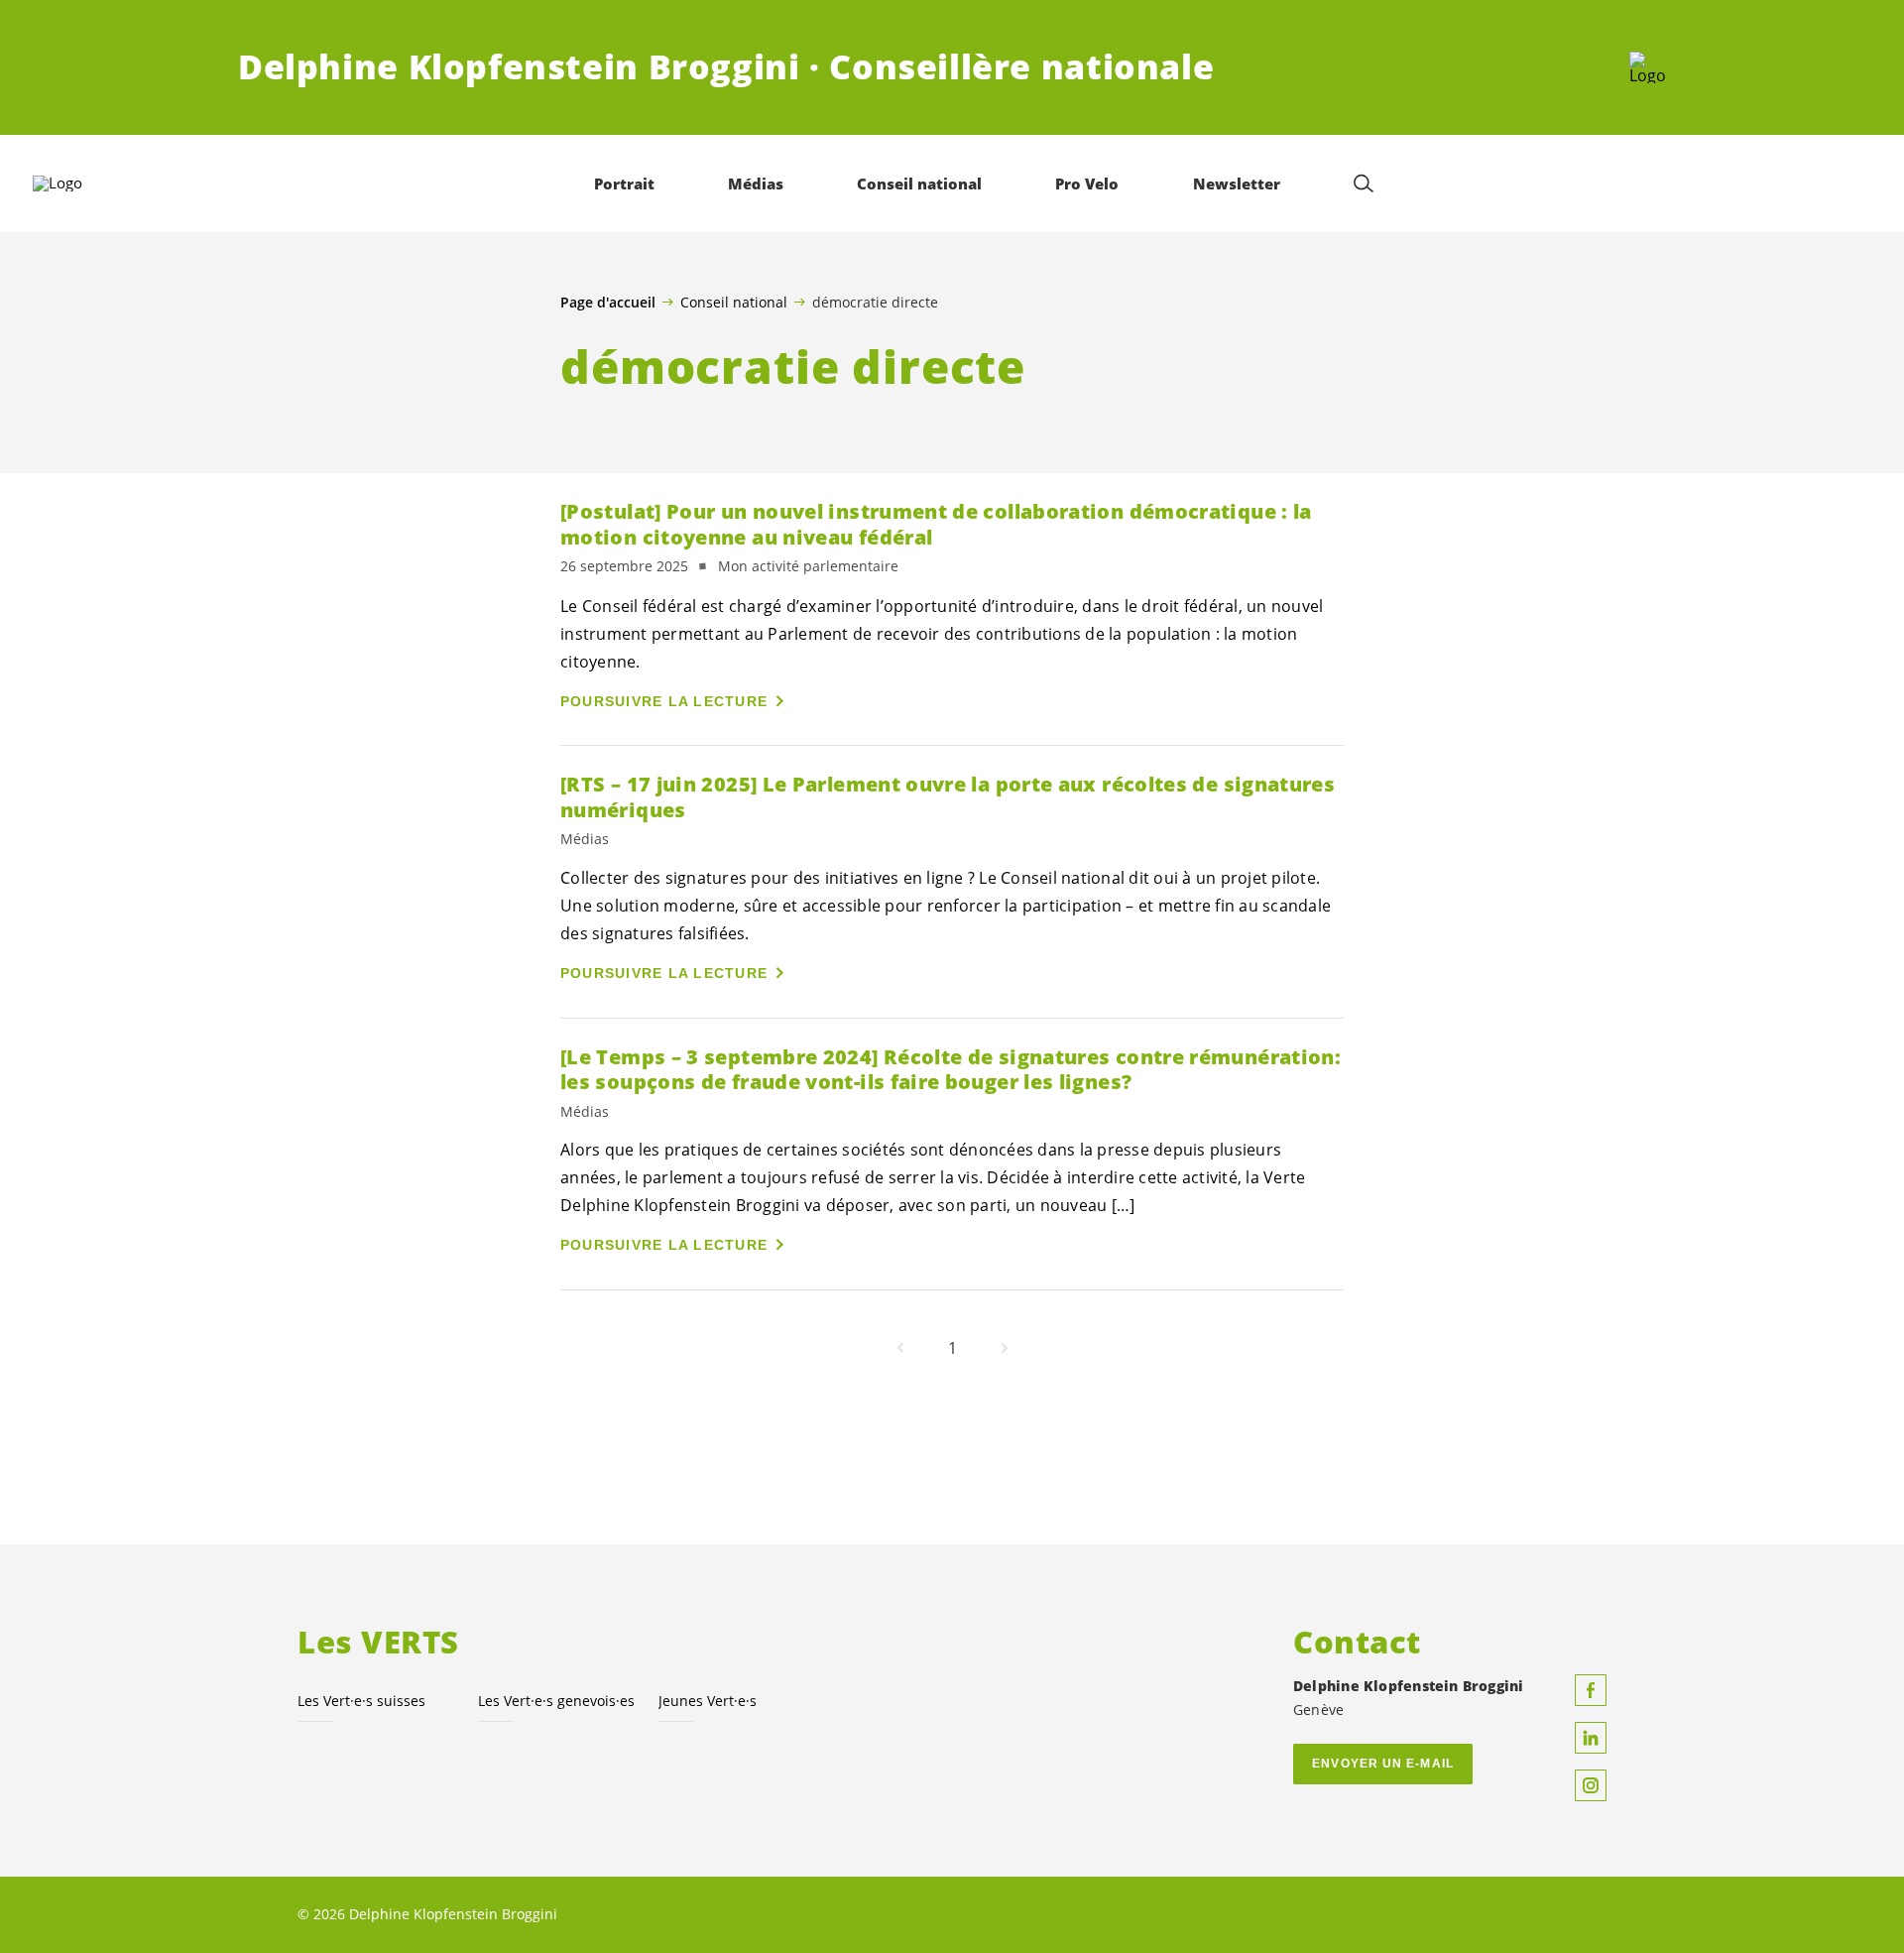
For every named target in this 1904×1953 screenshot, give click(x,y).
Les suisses (361, 1701)
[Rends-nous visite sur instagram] (1591, 1785)
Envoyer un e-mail (1383, 1764)
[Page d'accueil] (1648, 67)
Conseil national (734, 302)
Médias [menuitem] (756, 183)
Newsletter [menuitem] (1237, 183)
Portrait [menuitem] (624, 183)
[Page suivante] (1005, 1348)
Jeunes (708, 1701)
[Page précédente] (900, 1348)
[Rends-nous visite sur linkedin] (1591, 1738)
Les (556, 1701)
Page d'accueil (608, 303)
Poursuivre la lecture (664, 701)
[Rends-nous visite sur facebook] (1591, 1690)
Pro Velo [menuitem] (1087, 183)
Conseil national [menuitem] (919, 183)
